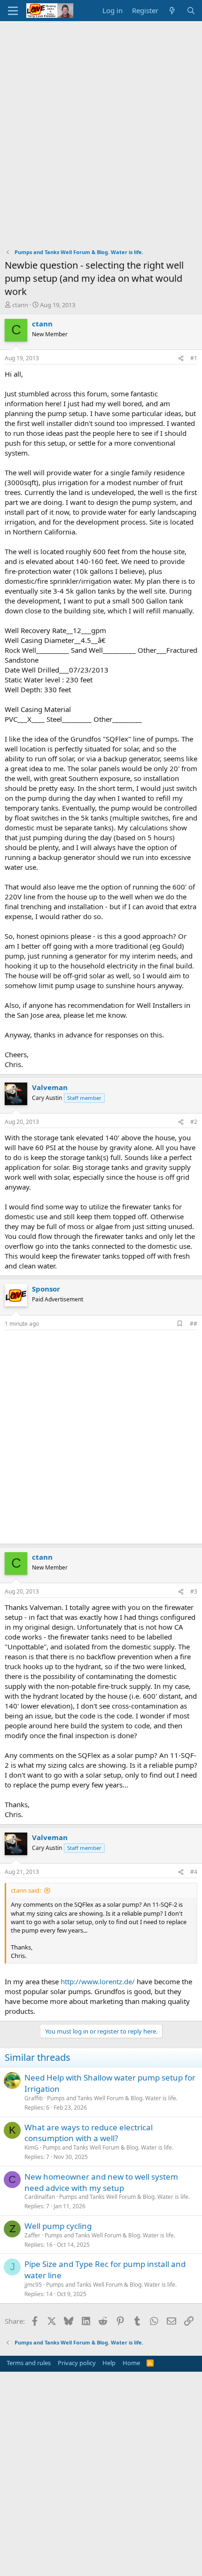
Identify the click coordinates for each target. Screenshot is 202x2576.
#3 (194, 1591)
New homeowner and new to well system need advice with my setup (101, 2182)
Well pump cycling (58, 2226)
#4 (194, 1872)
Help (109, 2363)
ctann (20, 305)
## (194, 1324)
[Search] (191, 11)
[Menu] (13, 11)
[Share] (181, 359)
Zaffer (32, 2235)
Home (131, 2363)
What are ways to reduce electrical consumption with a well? (89, 2133)
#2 (194, 1122)
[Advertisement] (101, 127)
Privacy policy (77, 2363)
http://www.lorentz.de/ (98, 1981)
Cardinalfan (40, 2197)
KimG (31, 2147)
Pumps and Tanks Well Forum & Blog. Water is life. (112, 2098)
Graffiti (34, 2098)
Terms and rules (29, 2363)
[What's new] (172, 11)
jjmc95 (33, 2285)
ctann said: (26, 1890)
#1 (194, 358)
